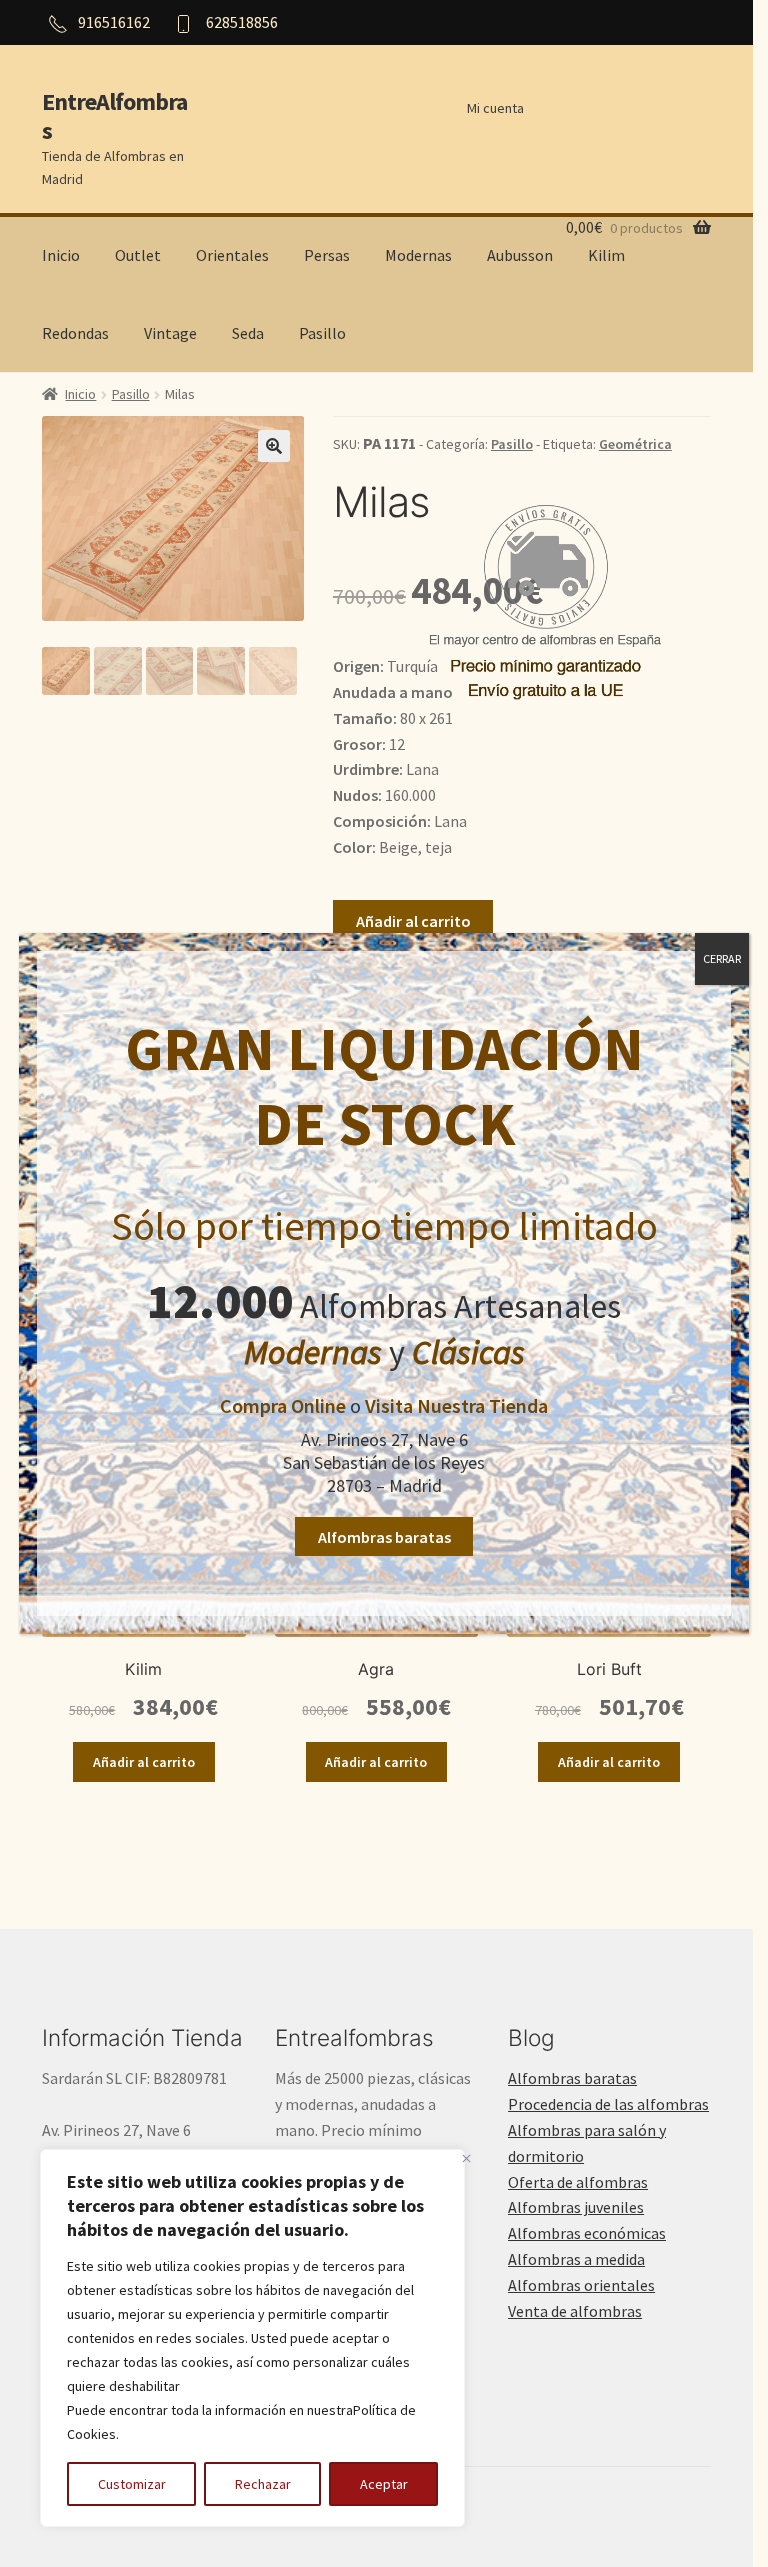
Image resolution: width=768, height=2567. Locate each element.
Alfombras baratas (384, 1537)
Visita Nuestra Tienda (456, 1405)
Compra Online (283, 1405)
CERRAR (722, 958)
